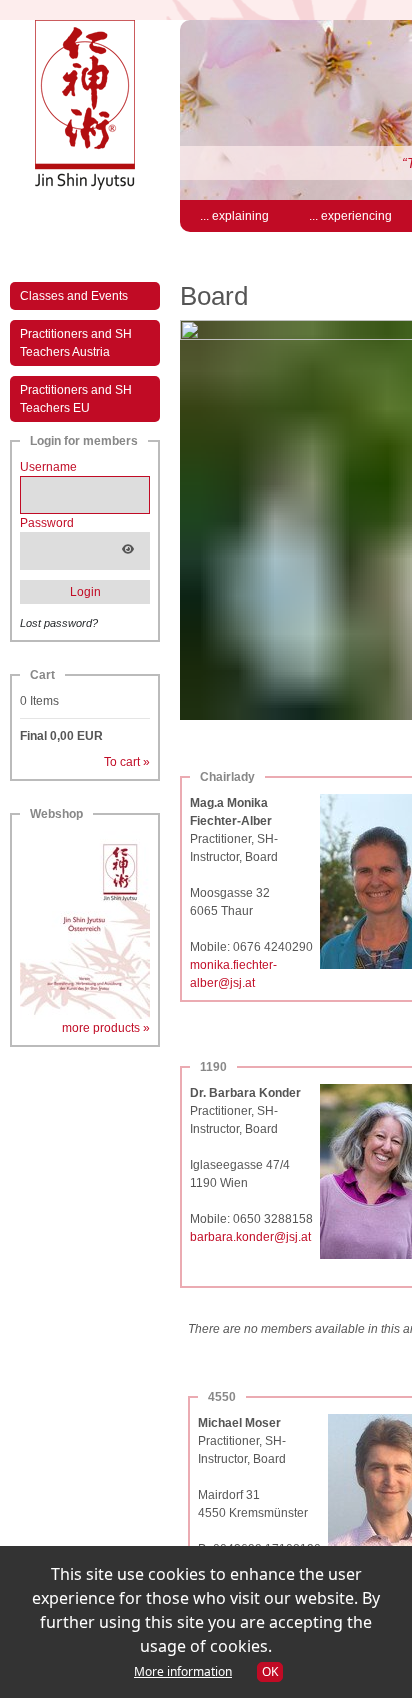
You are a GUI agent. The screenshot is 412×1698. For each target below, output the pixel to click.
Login (85, 592)
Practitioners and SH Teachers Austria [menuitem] (76, 343)
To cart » (127, 762)
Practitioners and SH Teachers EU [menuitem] (76, 399)
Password (47, 523)
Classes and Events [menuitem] (74, 296)
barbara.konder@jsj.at (250, 1237)
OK (270, 1671)
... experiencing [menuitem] (350, 216)
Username (48, 467)
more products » (106, 1028)
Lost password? (59, 623)
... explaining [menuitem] (234, 216)
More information (183, 1671)
